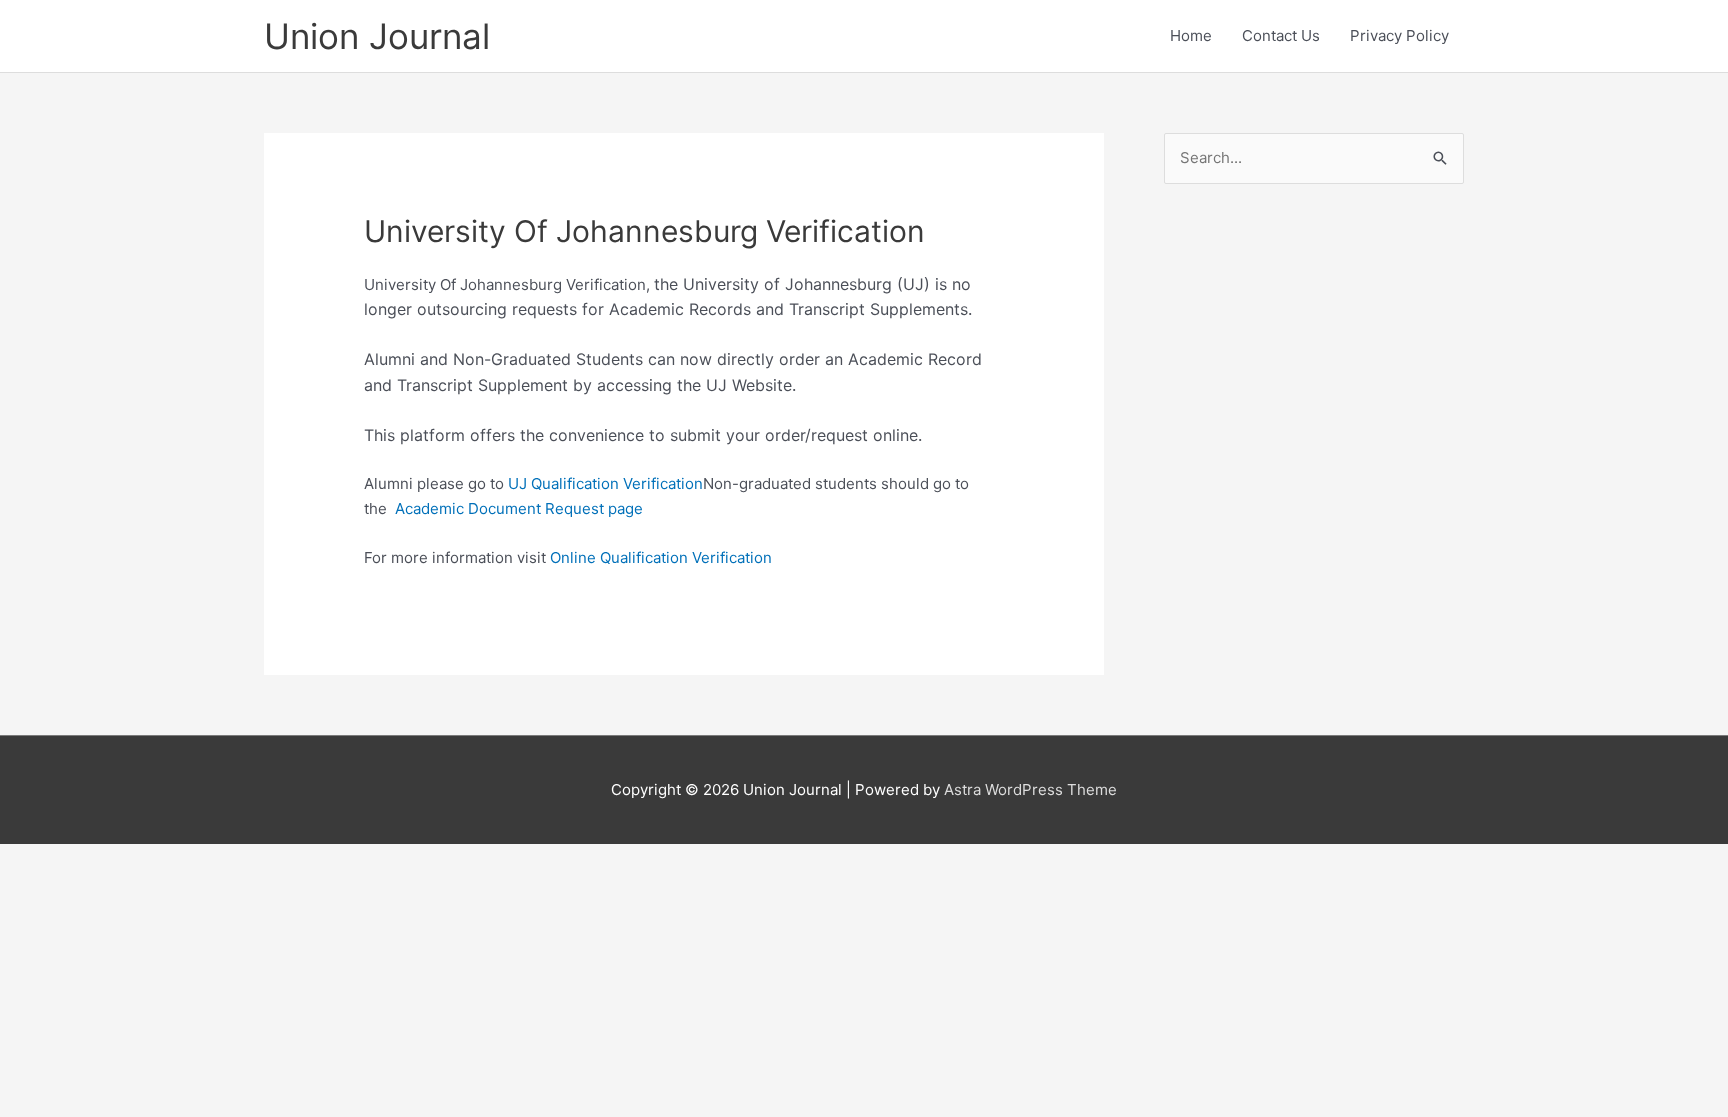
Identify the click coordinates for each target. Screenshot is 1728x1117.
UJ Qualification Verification (605, 483)
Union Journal (377, 36)
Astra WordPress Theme (1030, 789)
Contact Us (1281, 35)
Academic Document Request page (519, 508)
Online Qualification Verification (661, 557)
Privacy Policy (1399, 35)
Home (1191, 35)
